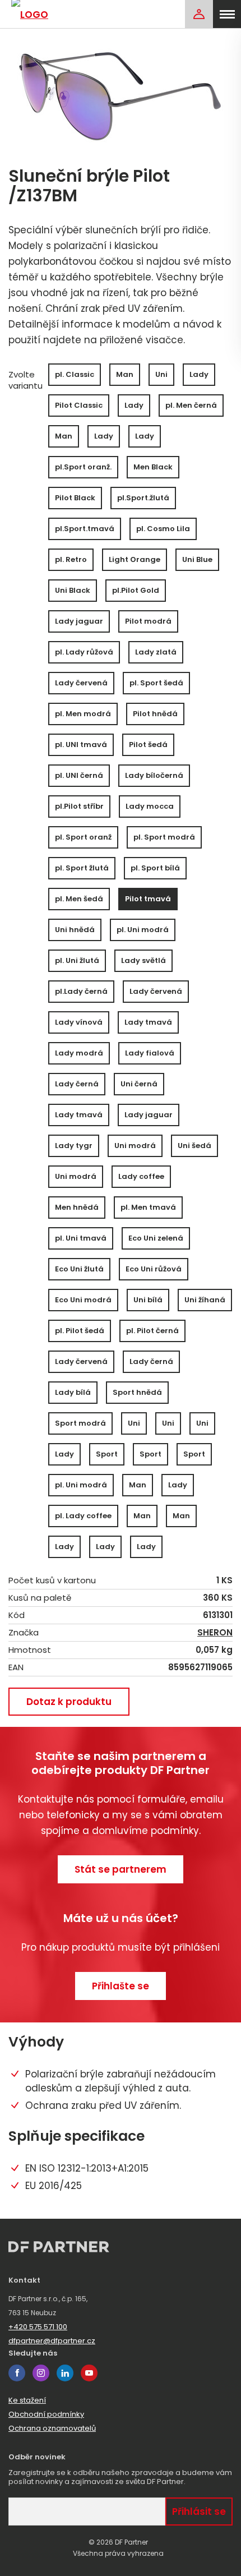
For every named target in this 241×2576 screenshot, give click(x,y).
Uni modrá (135, 1146)
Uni (161, 374)
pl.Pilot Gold (136, 590)
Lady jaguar (79, 621)
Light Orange (135, 559)
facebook (17, 2373)
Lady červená (81, 683)
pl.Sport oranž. (83, 467)
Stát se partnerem (121, 1869)
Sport (107, 1454)
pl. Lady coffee (83, 1516)
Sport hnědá (137, 1392)
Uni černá (139, 1084)
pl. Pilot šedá (80, 1331)
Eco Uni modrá (83, 1300)
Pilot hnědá (155, 714)
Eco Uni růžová (154, 1269)
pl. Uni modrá (143, 930)
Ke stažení (27, 2400)
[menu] (227, 14)
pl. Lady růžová (84, 652)
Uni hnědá (75, 930)
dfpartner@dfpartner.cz (52, 2341)
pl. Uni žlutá (77, 960)
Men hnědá (77, 1207)
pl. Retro (71, 559)
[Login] (199, 14)
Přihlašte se (121, 1986)
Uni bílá (148, 1300)
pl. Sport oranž (83, 837)
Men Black (153, 467)
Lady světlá (143, 960)
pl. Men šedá (79, 899)
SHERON (215, 1633)
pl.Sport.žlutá (143, 498)
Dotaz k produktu (69, 1702)
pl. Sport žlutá (82, 868)
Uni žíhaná (205, 1300)
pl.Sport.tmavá (85, 529)
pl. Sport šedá (156, 683)
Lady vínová (79, 1022)
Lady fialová (150, 1053)
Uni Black (73, 590)
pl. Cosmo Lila (163, 529)
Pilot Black (75, 498)
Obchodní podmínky (46, 2414)
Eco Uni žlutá (79, 1269)
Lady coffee (141, 1176)
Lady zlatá (156, 652)
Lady (199, 374)
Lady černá (77, 1084)
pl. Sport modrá (164, 837)
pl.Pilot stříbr (79, 806)
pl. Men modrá (83, 714)
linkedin (65, 2373)
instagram (41, 2373)
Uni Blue (197, 559)
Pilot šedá (148, 745)
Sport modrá (80, 1423)
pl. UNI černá (79, 775)
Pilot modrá (148, 621)
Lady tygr (74, 1146)
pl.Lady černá (81, 991)
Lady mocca (150, 806)
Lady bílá (73, 1392)
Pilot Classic (79, 405)
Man (125, 374)
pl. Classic (75, 374)
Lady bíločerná (154, 775)
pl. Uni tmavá (81, 1238)
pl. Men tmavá (148, 1207)
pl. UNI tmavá (81, 745)
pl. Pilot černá (152, 1331)
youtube (89, 2373)
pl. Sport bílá (155, 868)
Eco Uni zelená (156, 1238)
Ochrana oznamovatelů (52, 2428)
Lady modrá (79, 1053)
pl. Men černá (191, 405)
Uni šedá (194, 1146)
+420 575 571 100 (38, 2327)
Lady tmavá (148, 1022)
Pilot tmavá (148, 899)
